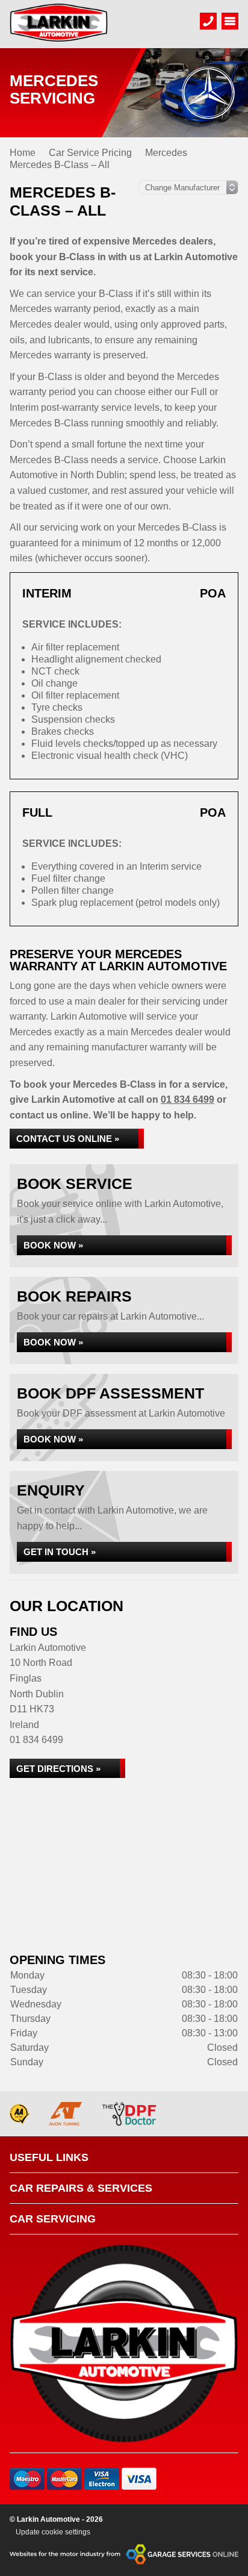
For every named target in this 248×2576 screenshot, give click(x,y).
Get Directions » (58, 1769)
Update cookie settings (53, 2532)
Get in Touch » (60, 1552)
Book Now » (53, 1245)
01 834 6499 (188, 1099)
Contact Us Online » (68, 1139)
